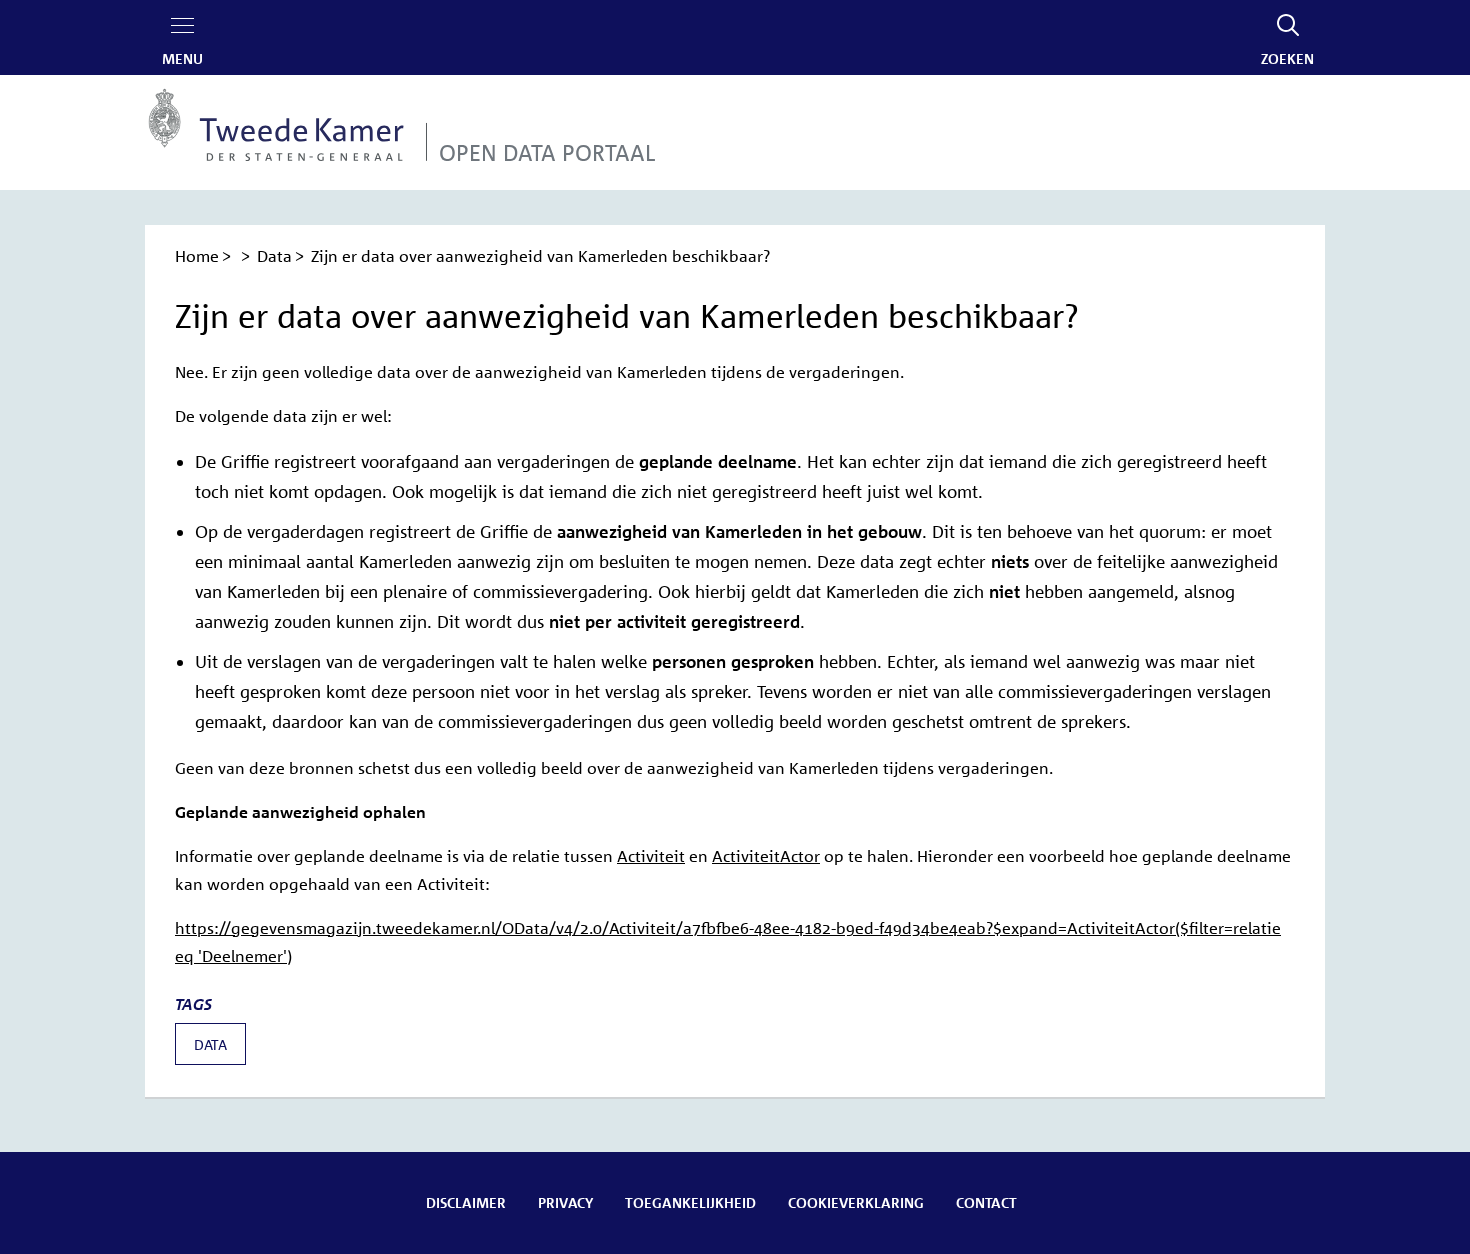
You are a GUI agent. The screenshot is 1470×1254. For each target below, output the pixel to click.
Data (274, 256)
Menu (182, 57)
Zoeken (1287, 57)
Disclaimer (466, 1202)
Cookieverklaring (856, 1202)
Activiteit (651, 856)
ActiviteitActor (766, 856)
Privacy (565, 1202)
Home (197, 256)
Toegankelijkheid (690, 1202)
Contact (986, 1202)
